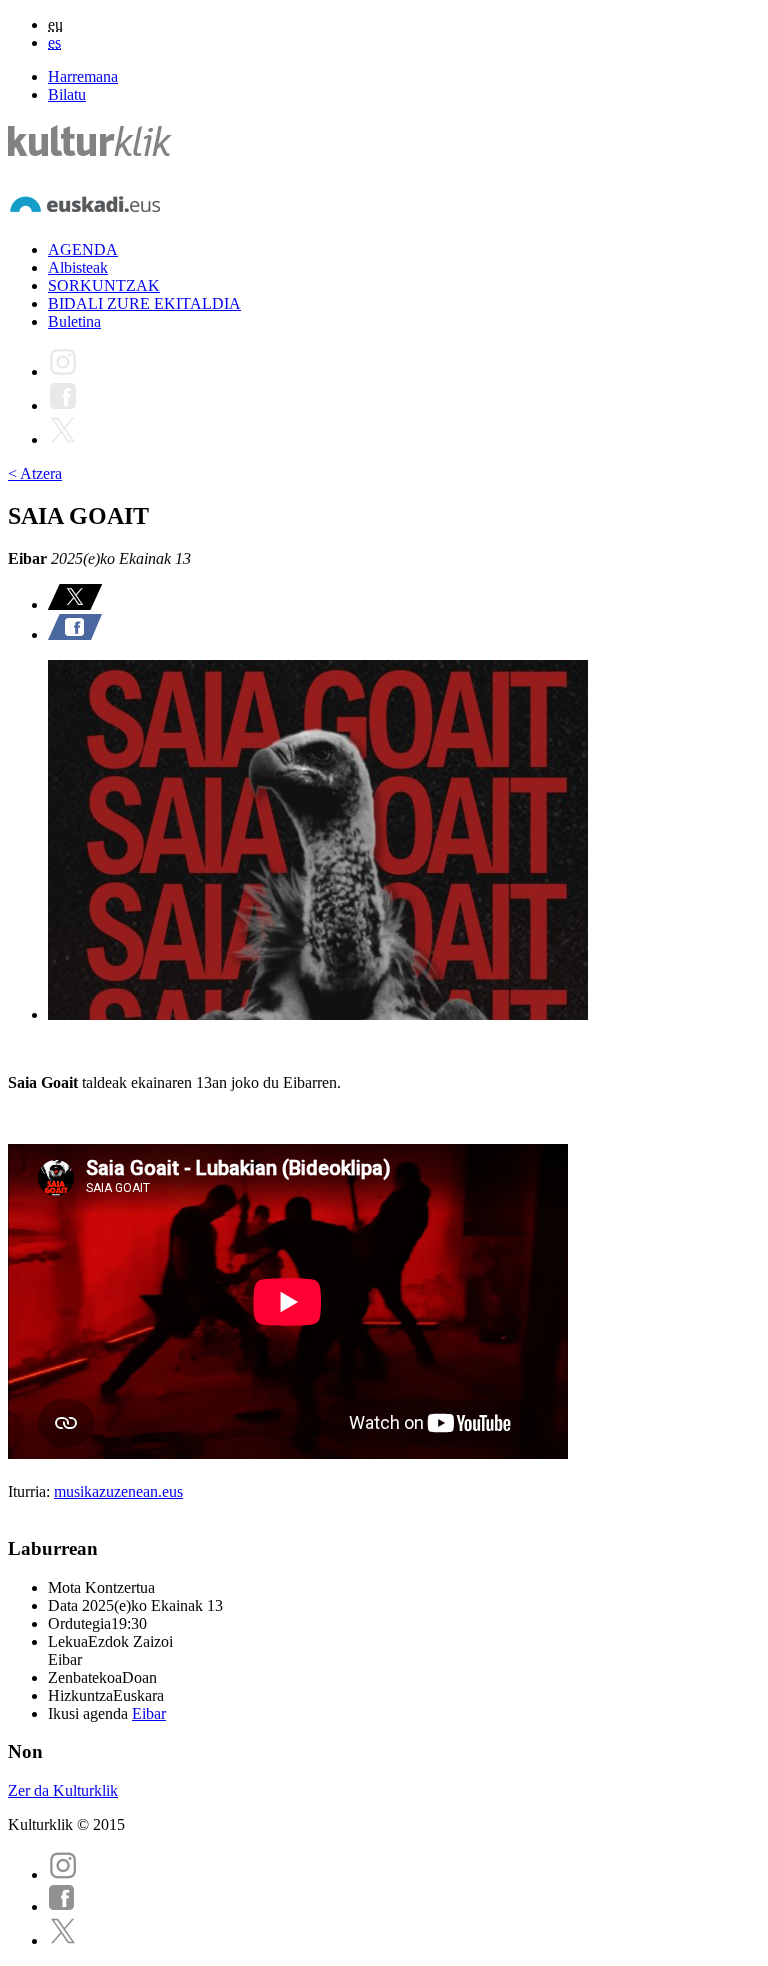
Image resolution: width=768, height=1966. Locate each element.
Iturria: (31, 1491)
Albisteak (78, 267)
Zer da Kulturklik (63, 1790)
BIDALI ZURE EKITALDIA (144, 303)
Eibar (149, 1713)
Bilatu (67, 94)
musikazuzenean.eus (118, 1491)
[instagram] (63, 1874)
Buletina (74, 321)
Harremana (83, 76)
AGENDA (83, 249)
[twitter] (63, 1940)
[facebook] (62, 1906)
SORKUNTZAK (104, 285)
